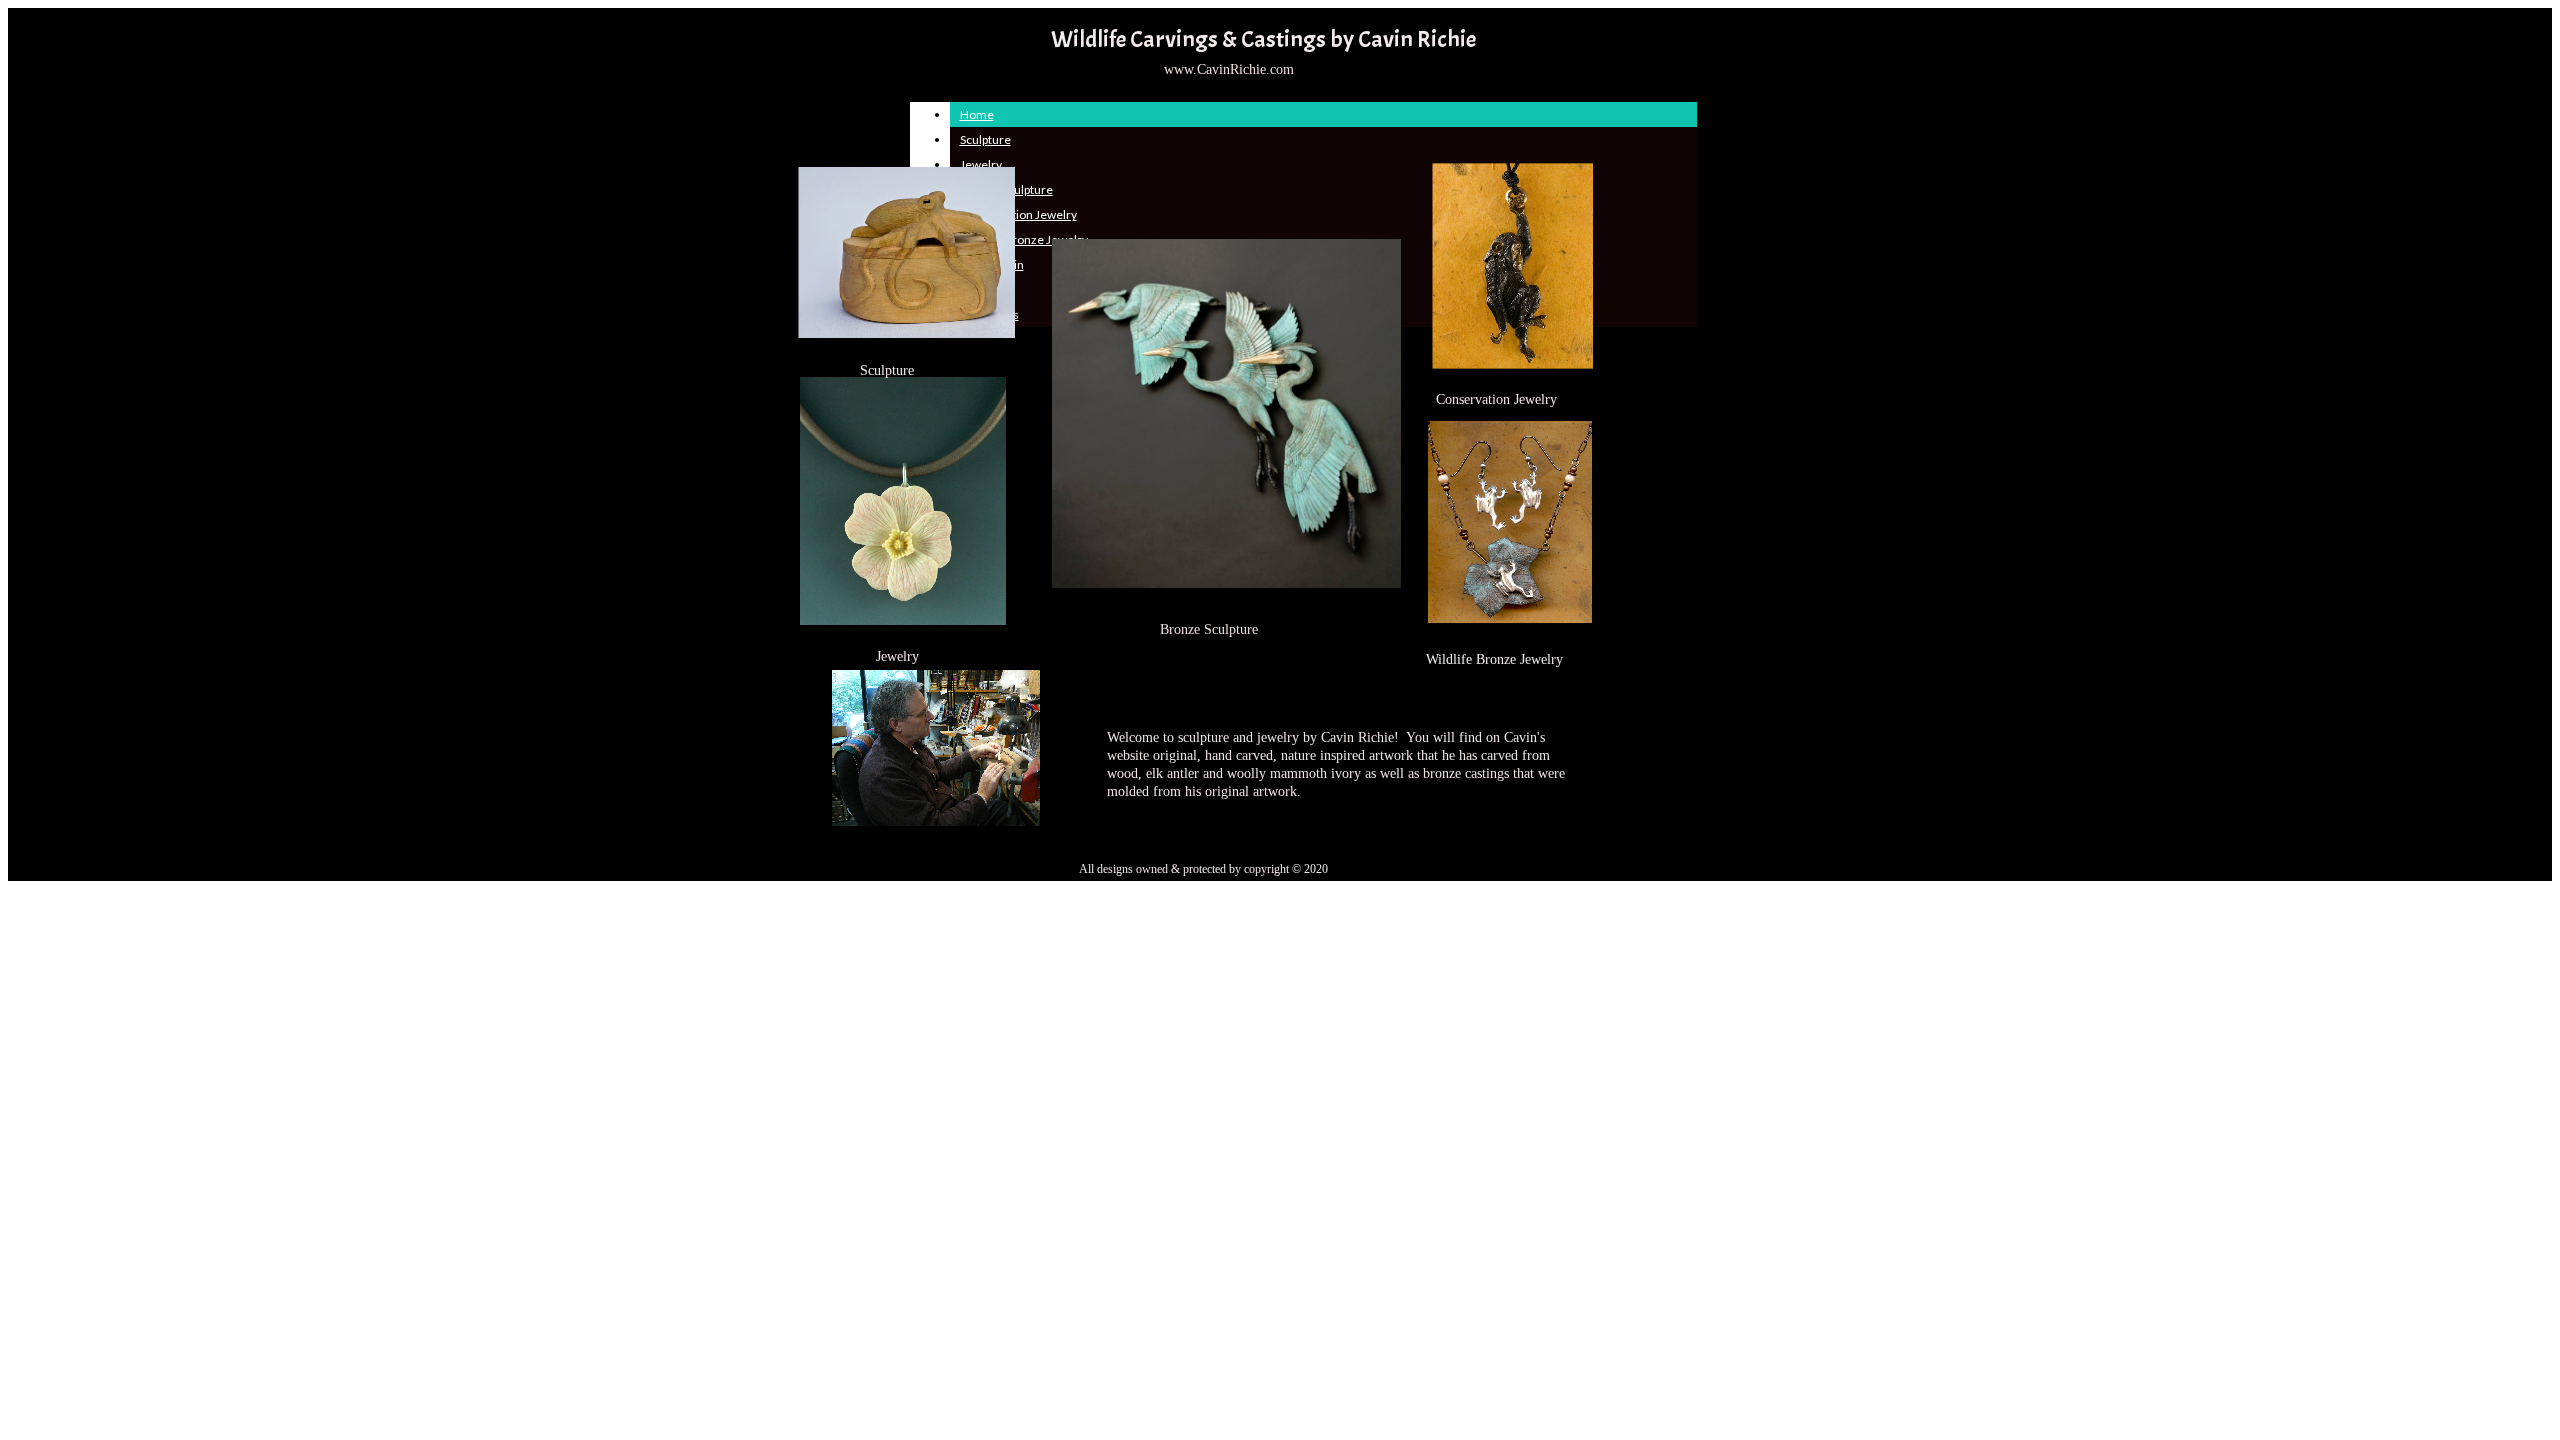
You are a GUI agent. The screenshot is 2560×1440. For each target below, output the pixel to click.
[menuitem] (1323, 114)
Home (977, 114)
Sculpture (985, 139)
